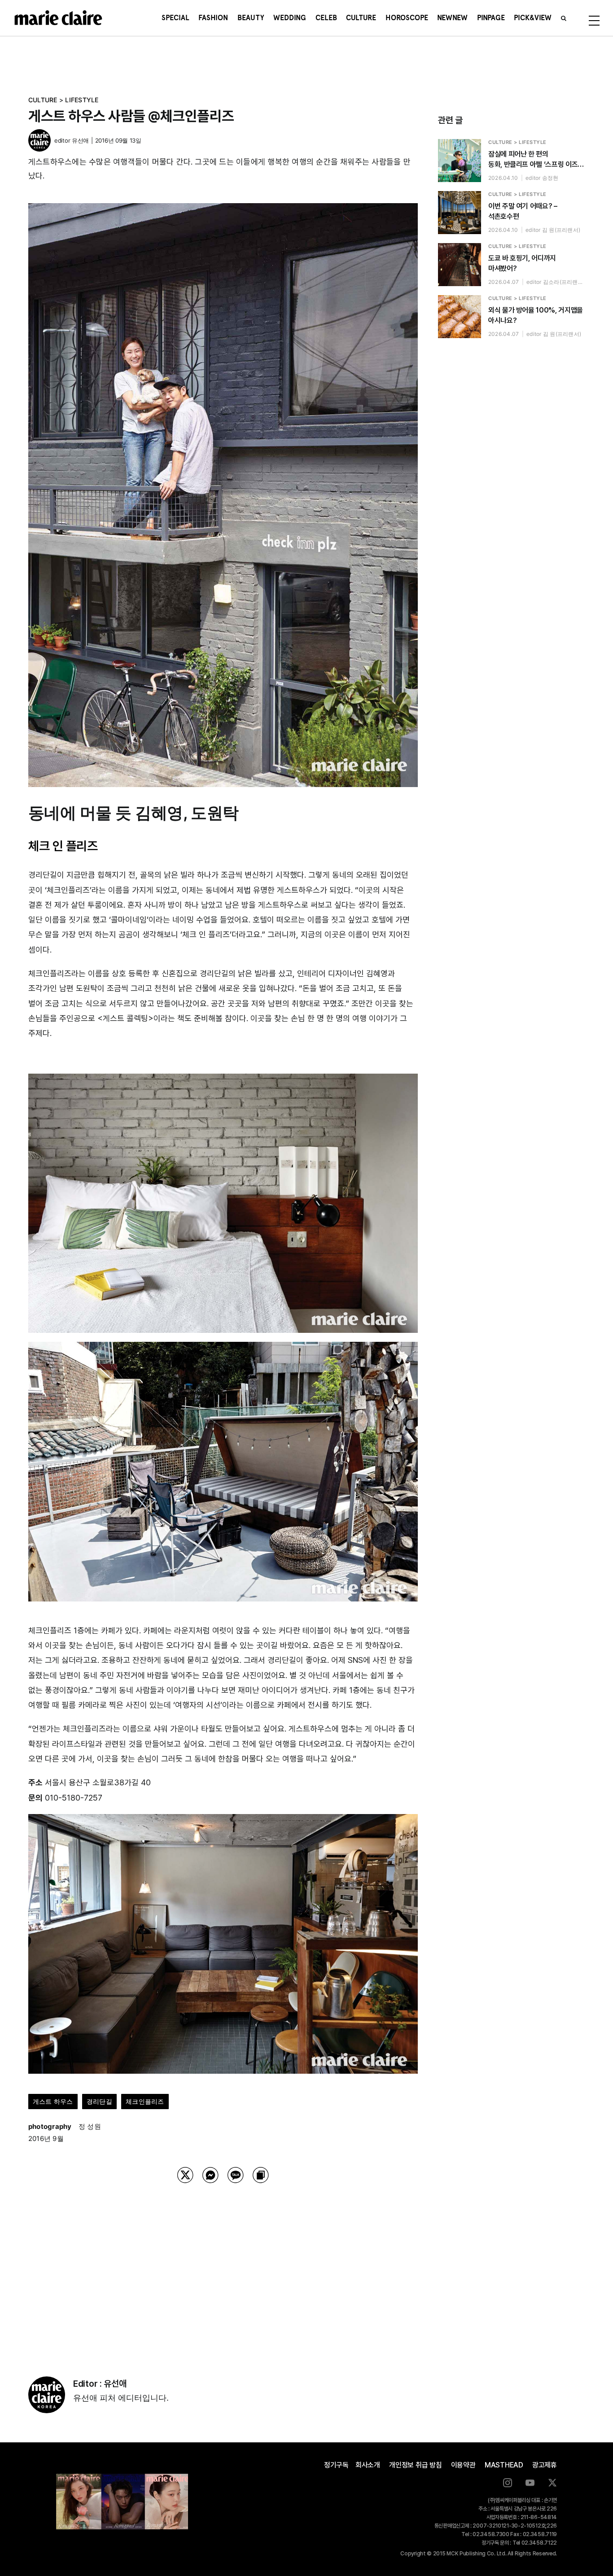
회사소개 (368, 2465)
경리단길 (99, 2101)
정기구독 (336, 2465)
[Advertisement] (223, 2268)
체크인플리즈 (145, 2101)
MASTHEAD (504, 2465)
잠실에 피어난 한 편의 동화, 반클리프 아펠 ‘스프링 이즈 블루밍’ (533, 160)
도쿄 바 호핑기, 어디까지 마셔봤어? (522, 263)
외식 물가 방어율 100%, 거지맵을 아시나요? (536, 315)
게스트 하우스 (53, 2101)
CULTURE (43, 100)
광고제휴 (545, 2465)
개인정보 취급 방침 (416, 2465)
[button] (564, 18)
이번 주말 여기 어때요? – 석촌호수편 (523, 211)
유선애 (80, 140)
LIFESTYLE (82, 100)
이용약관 (463, 2465)
